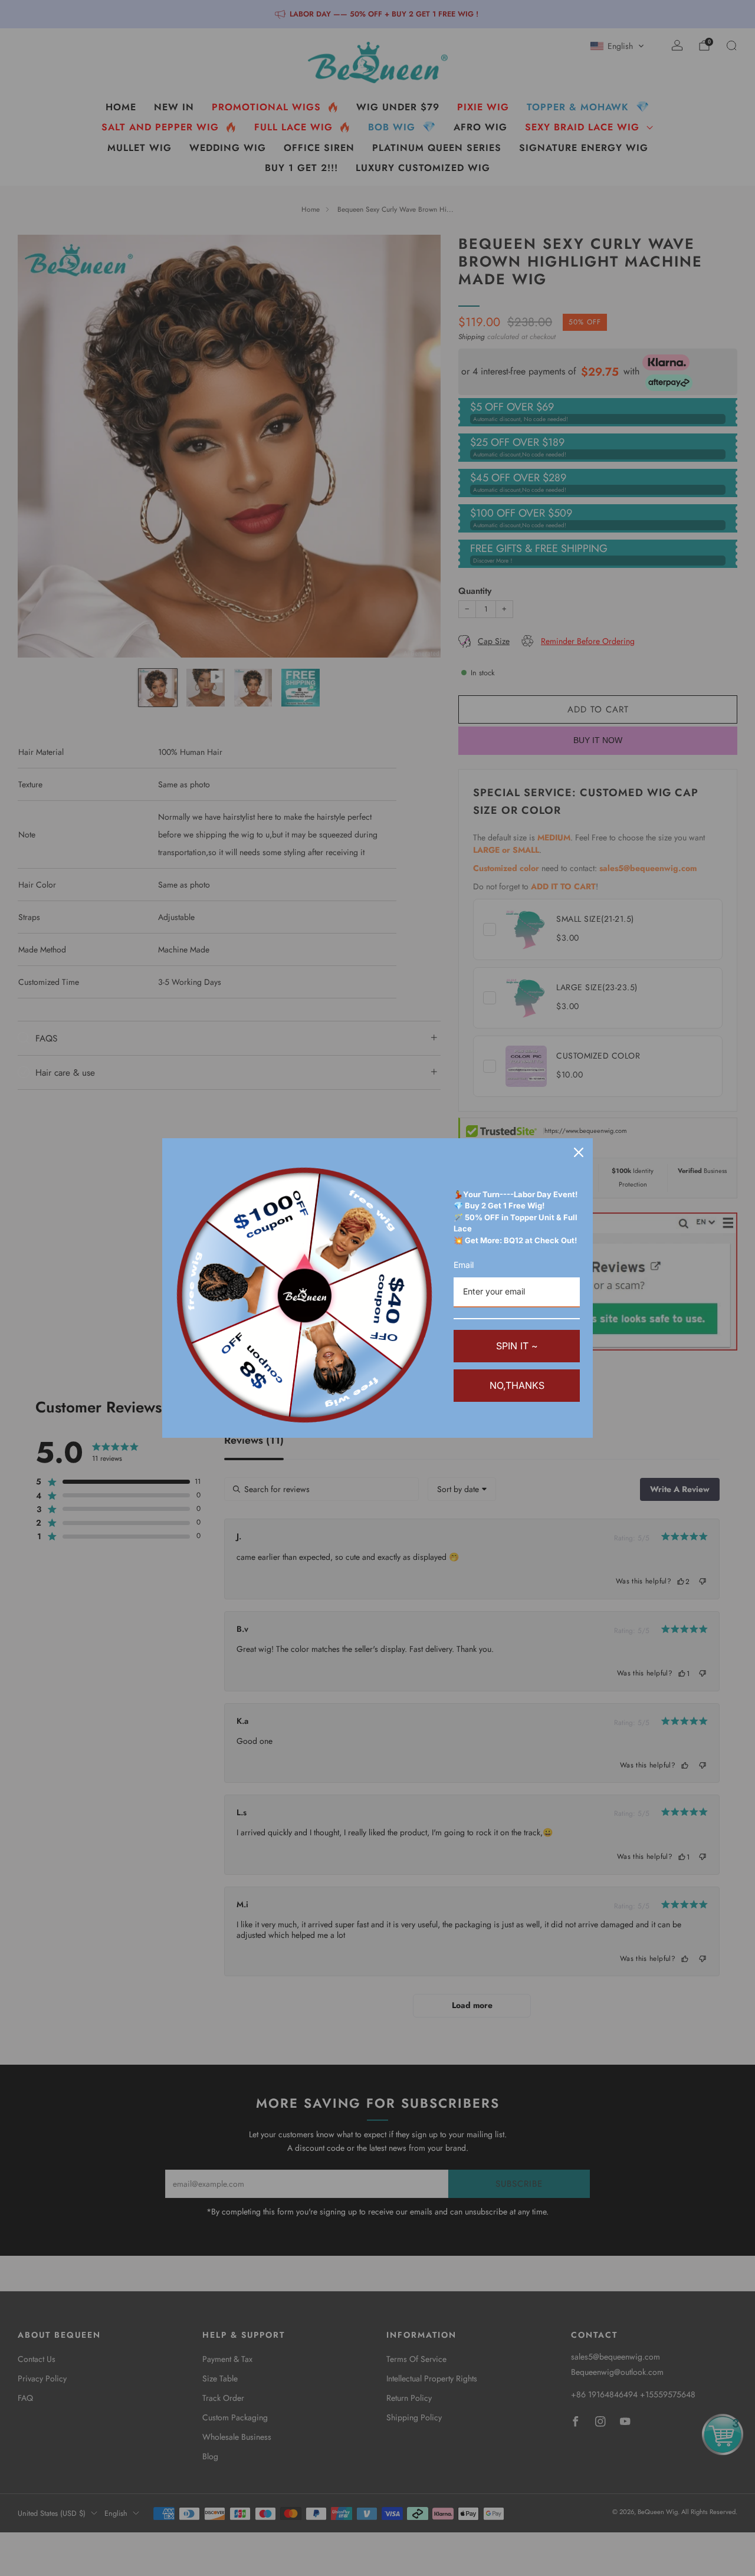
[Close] (579, 1152)
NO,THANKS (517, 1385)
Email (464, 1265)
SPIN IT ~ (517, 1346)
